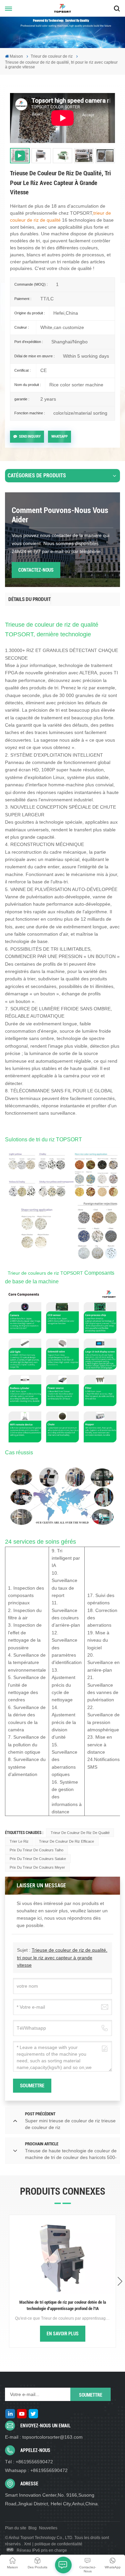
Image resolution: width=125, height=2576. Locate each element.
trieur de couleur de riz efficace (66, 1841)
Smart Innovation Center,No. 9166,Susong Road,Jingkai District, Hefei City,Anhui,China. (52, 2499)
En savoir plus (63, 2334)
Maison (16, 56)
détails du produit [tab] (29, 599)
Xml (27, 2544)
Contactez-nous (36, 570)
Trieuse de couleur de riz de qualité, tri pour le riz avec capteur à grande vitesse (62, 1957)
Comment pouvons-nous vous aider (60, 515)
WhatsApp (59, 436)
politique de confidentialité (58, 2544)
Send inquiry (30, 436)
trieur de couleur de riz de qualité (80, 1833)
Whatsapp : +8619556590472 (36, 2470)
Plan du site (16, 2528)
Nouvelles (48, 2528)
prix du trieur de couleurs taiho (36, 1850)
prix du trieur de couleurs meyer (37, 1867)
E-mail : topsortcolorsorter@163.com (44, 2437)
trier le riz (19, 1841)
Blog (32, 2528)
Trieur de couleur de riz (52, 56)
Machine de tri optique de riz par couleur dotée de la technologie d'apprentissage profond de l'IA (63, 2305)
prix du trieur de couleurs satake (38, 1859)
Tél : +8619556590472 (29, 2462)
